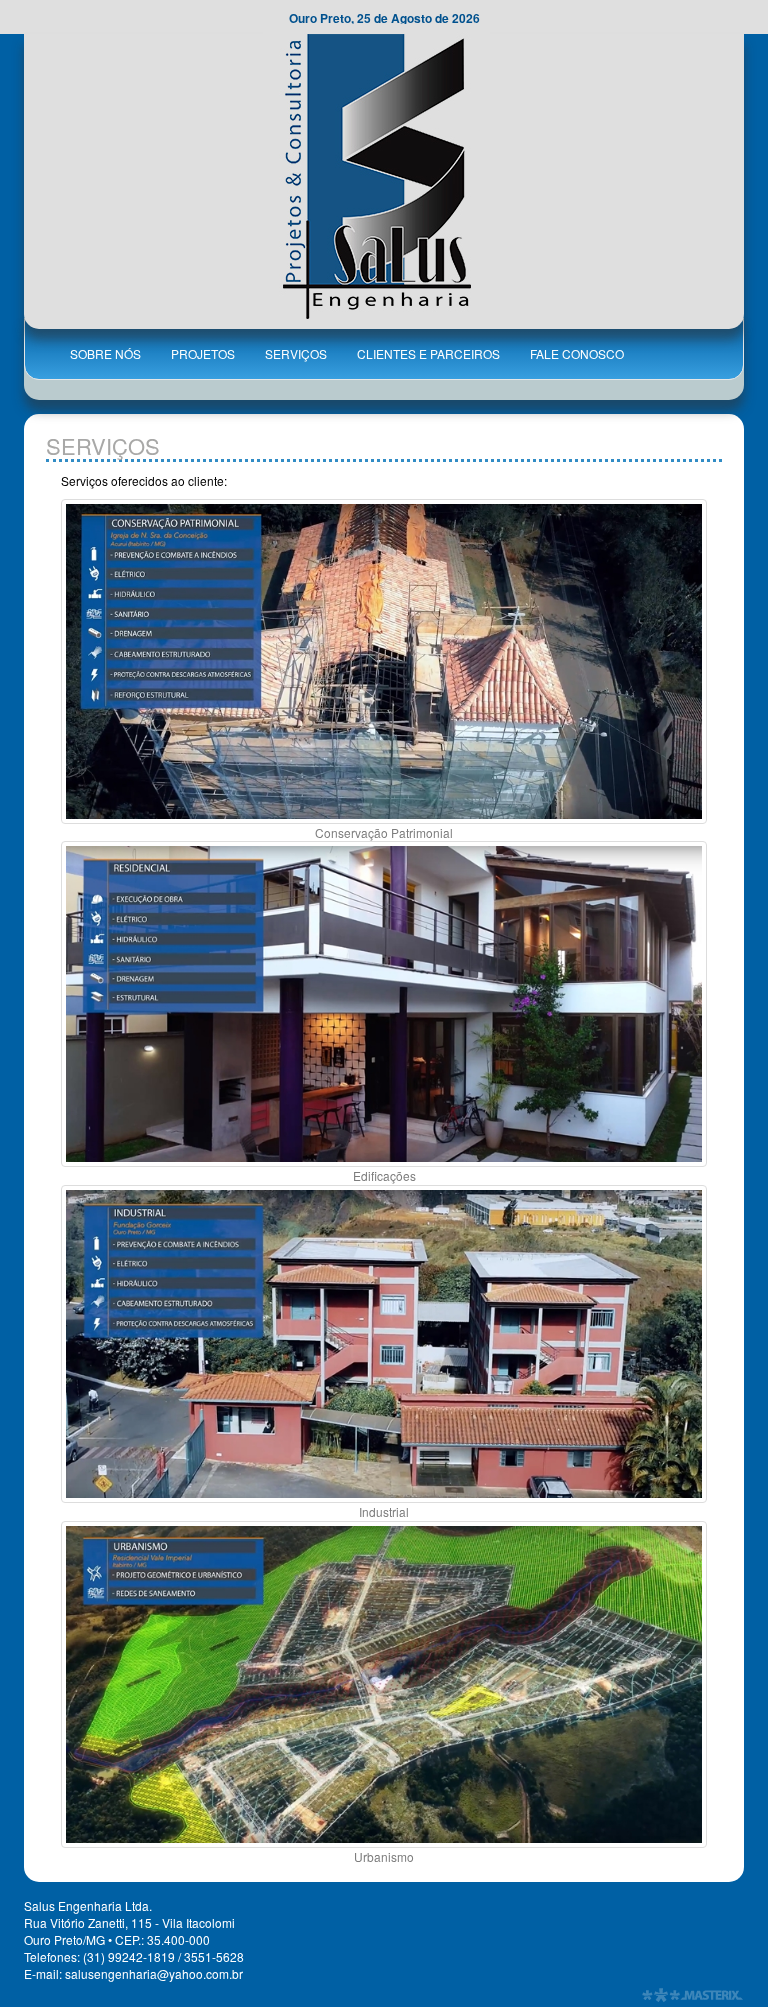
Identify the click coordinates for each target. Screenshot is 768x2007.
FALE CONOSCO (577, 353)
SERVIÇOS (296, 353)
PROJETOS (203, 353)
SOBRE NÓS (105, 353)
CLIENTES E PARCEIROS (428, 353)
